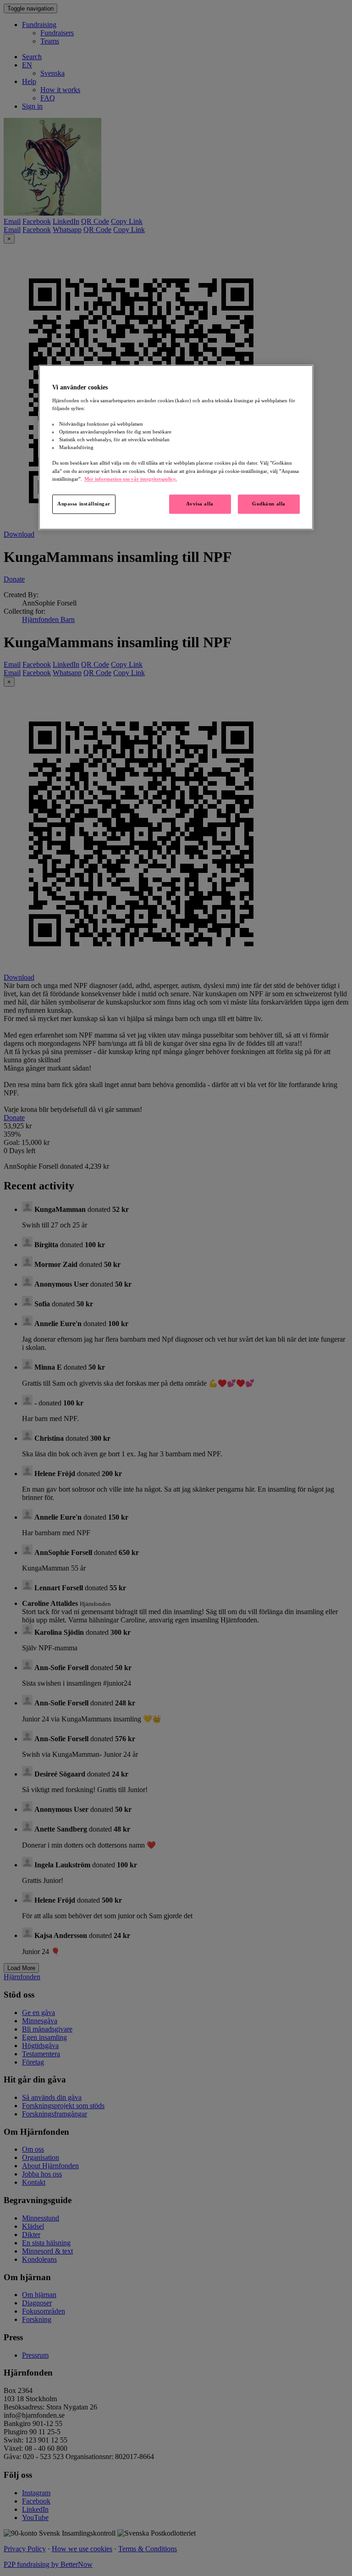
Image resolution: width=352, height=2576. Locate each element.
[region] (176, 447)
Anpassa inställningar (84, 504)
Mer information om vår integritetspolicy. (131, 479)
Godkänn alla (269, 504)
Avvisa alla (200, 504)
